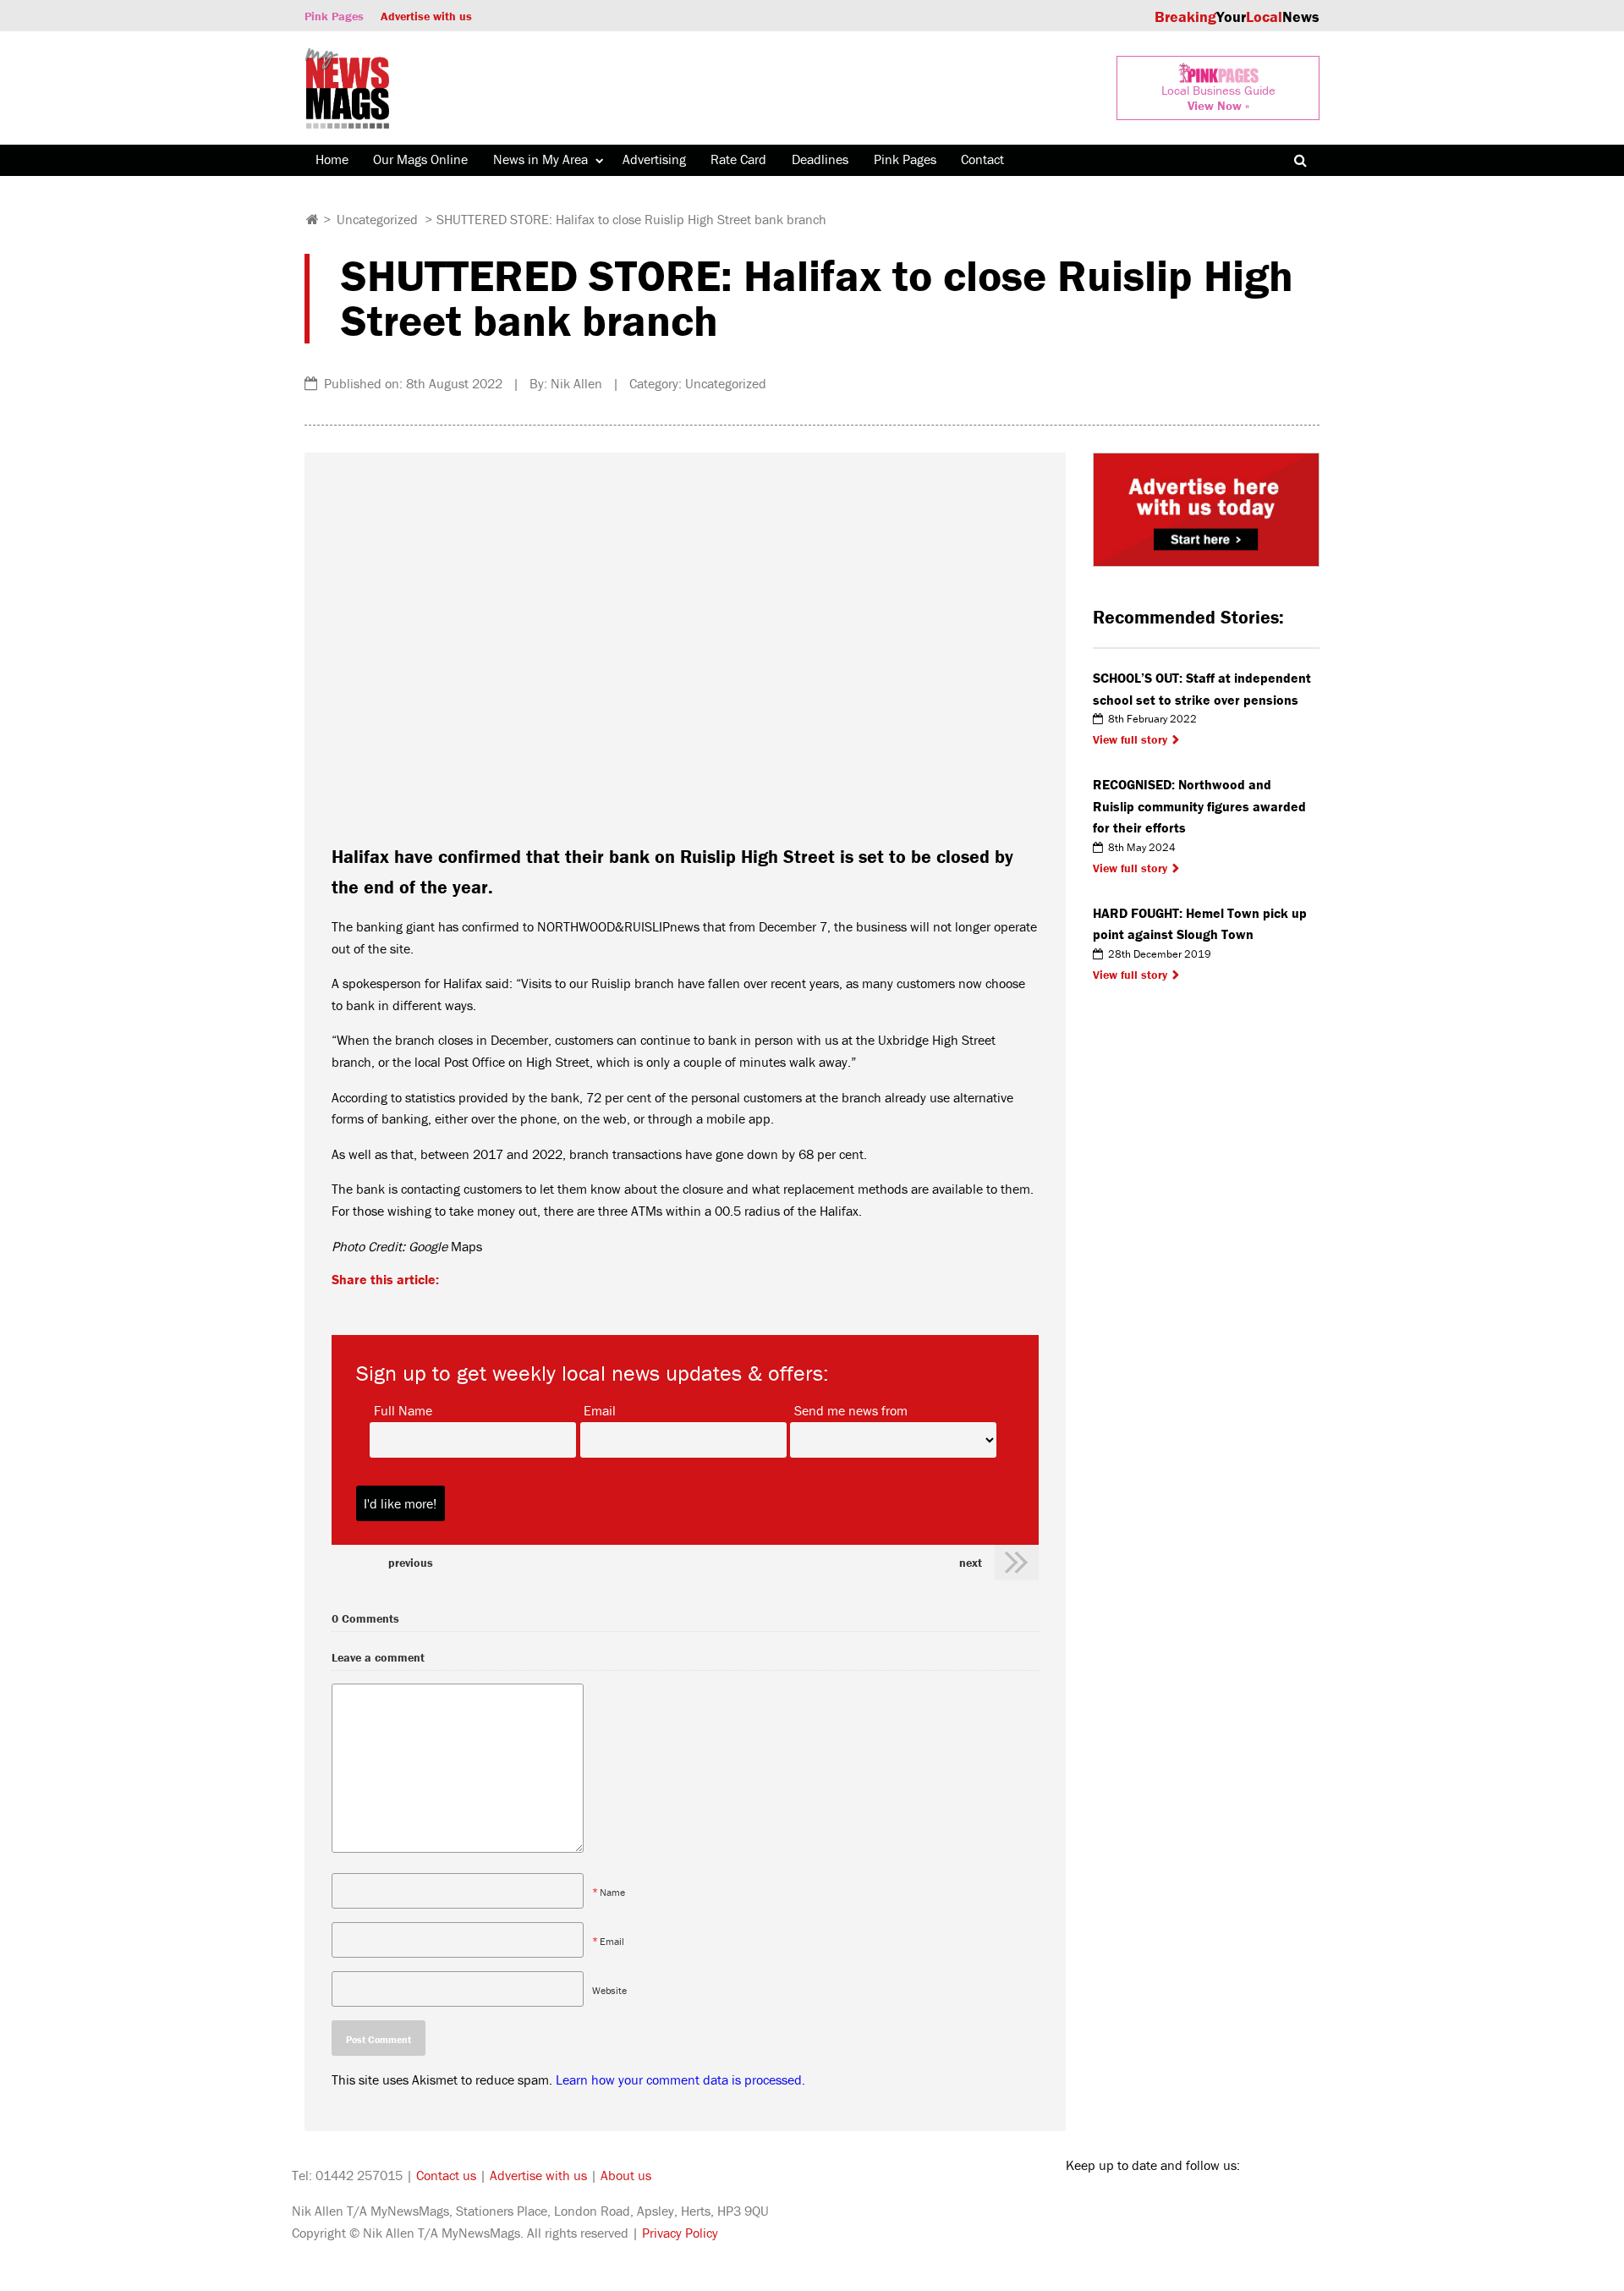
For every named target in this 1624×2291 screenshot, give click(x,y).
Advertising (654, 159)
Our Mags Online (420, 159)
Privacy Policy (680, 2233)
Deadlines (820, 159)
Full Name (403, 1409)
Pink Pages (334, 16)
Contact (982, 159)
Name (612, 1891)
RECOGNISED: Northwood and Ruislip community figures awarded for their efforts (1199, 806)
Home (332, 159)
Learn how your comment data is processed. (680, 2079)
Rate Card (738, 159)
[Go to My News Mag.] (313, 219)
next (971, 1563)
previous (411, 1563)
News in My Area (540, 159)
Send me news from (851, 1409)
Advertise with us (426, 16)
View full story (1130, 739)
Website (609, 1989)
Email (600, 1409)
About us (626, 2175)
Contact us (446, 2175)
